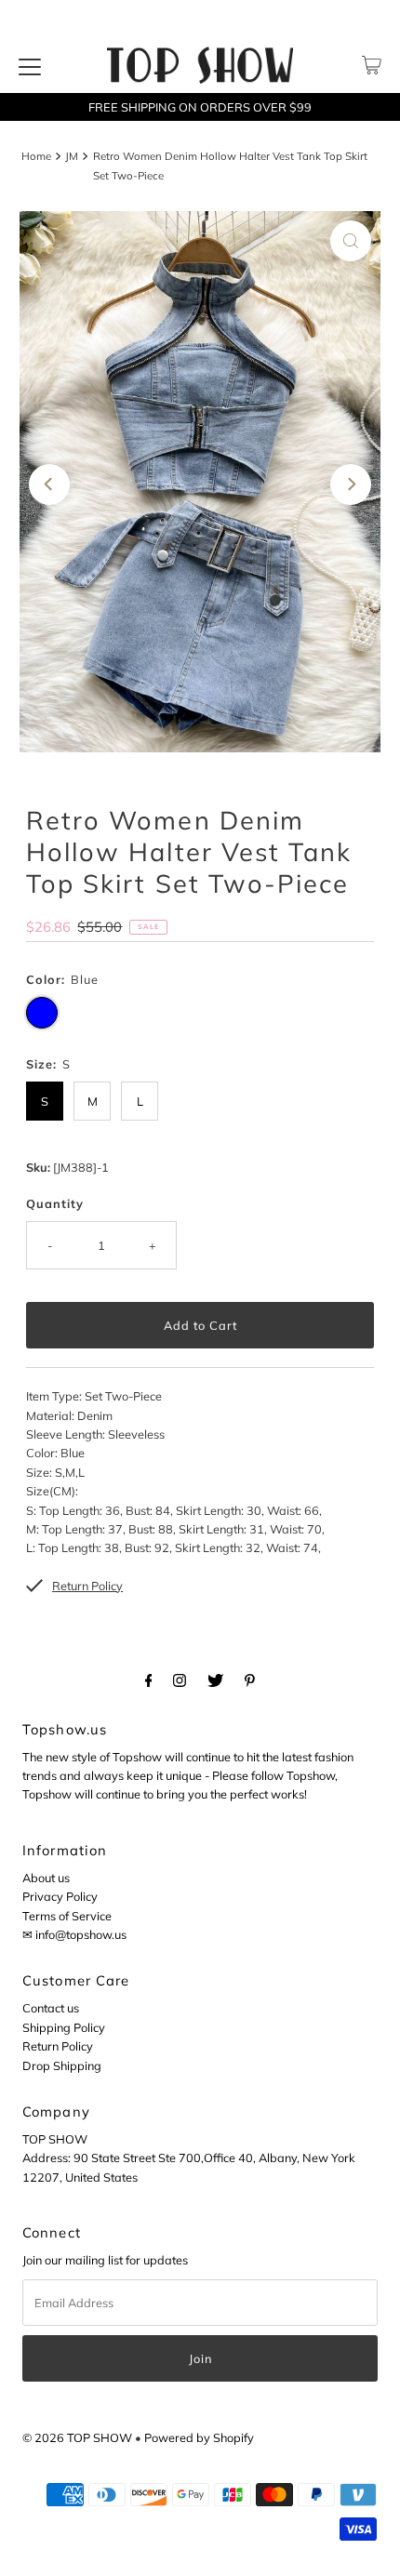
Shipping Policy (64, 2027)
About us (46, 1878)
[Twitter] (215, 1680)
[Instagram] (180, 1680)
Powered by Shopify (199, 2437)
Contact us (51, 2008)
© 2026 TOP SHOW (77, 2437)
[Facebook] (149, 1680)
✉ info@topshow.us (74, 1934)
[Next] (351, 485)
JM (72, 156)
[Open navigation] (30, 65)
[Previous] (49, 485)
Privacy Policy (60, 1896)
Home (36, 156)
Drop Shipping (62, 2065)
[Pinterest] (250, 1680)
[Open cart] (372, 65)
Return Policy (58, 2046)
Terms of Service (67, 1916)
